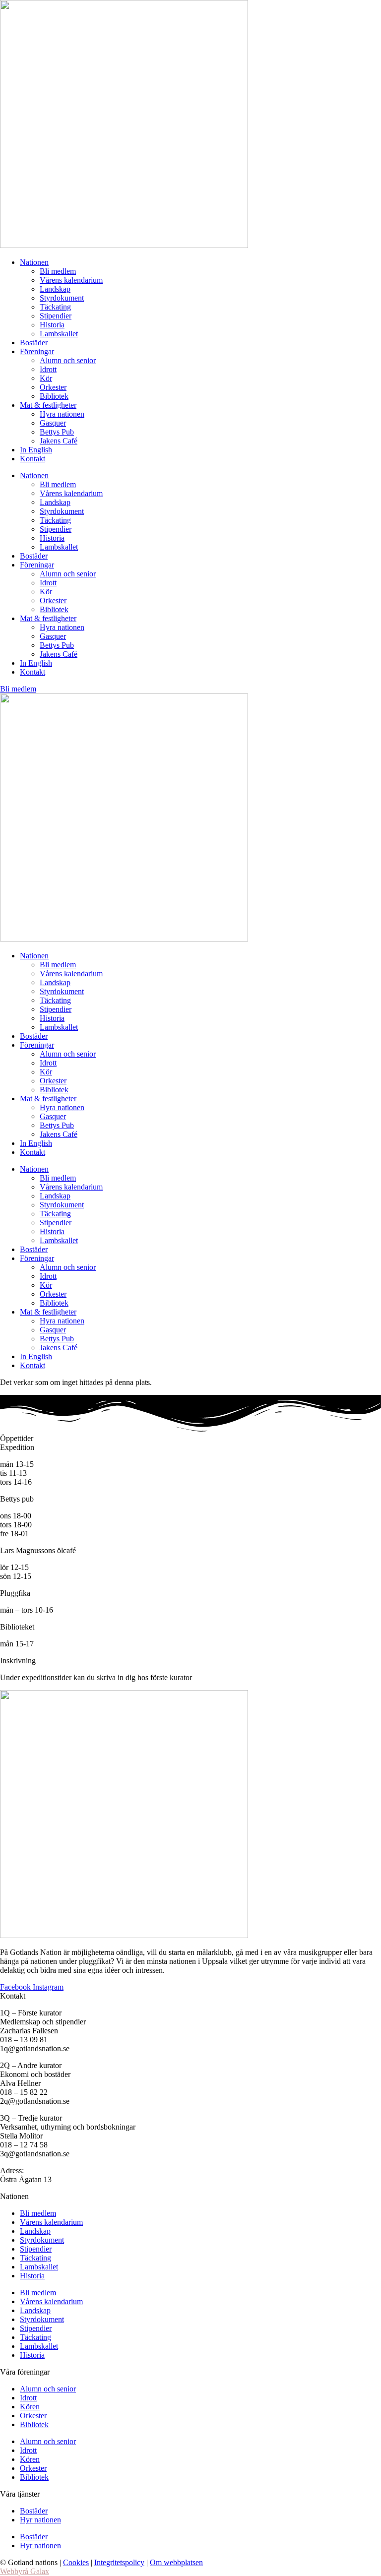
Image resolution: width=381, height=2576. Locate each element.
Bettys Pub (57, 432)
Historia (52, 325)
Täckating (55, 307)
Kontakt (32, 459)
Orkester (53, 387)
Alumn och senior (68, 360)
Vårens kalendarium (71, 280)
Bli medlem (58, 271)
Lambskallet (59, 334)
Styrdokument (62, 298)
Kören (30, 2407)
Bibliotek (54, 396)
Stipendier (56, 316)
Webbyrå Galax (25, 2571)
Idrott (48, 369)
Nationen (34, 262)
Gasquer (53, 423)
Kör (46, 378)
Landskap (55, 289)
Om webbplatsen (176, 2562)
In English (36, 450)
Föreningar (37, 351)
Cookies (76, 2562)
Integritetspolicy (119, 2562)
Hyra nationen (62, 414)
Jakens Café (59, 441)
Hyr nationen (40, 2520)
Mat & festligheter (48, 405)
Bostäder (34, 343)
